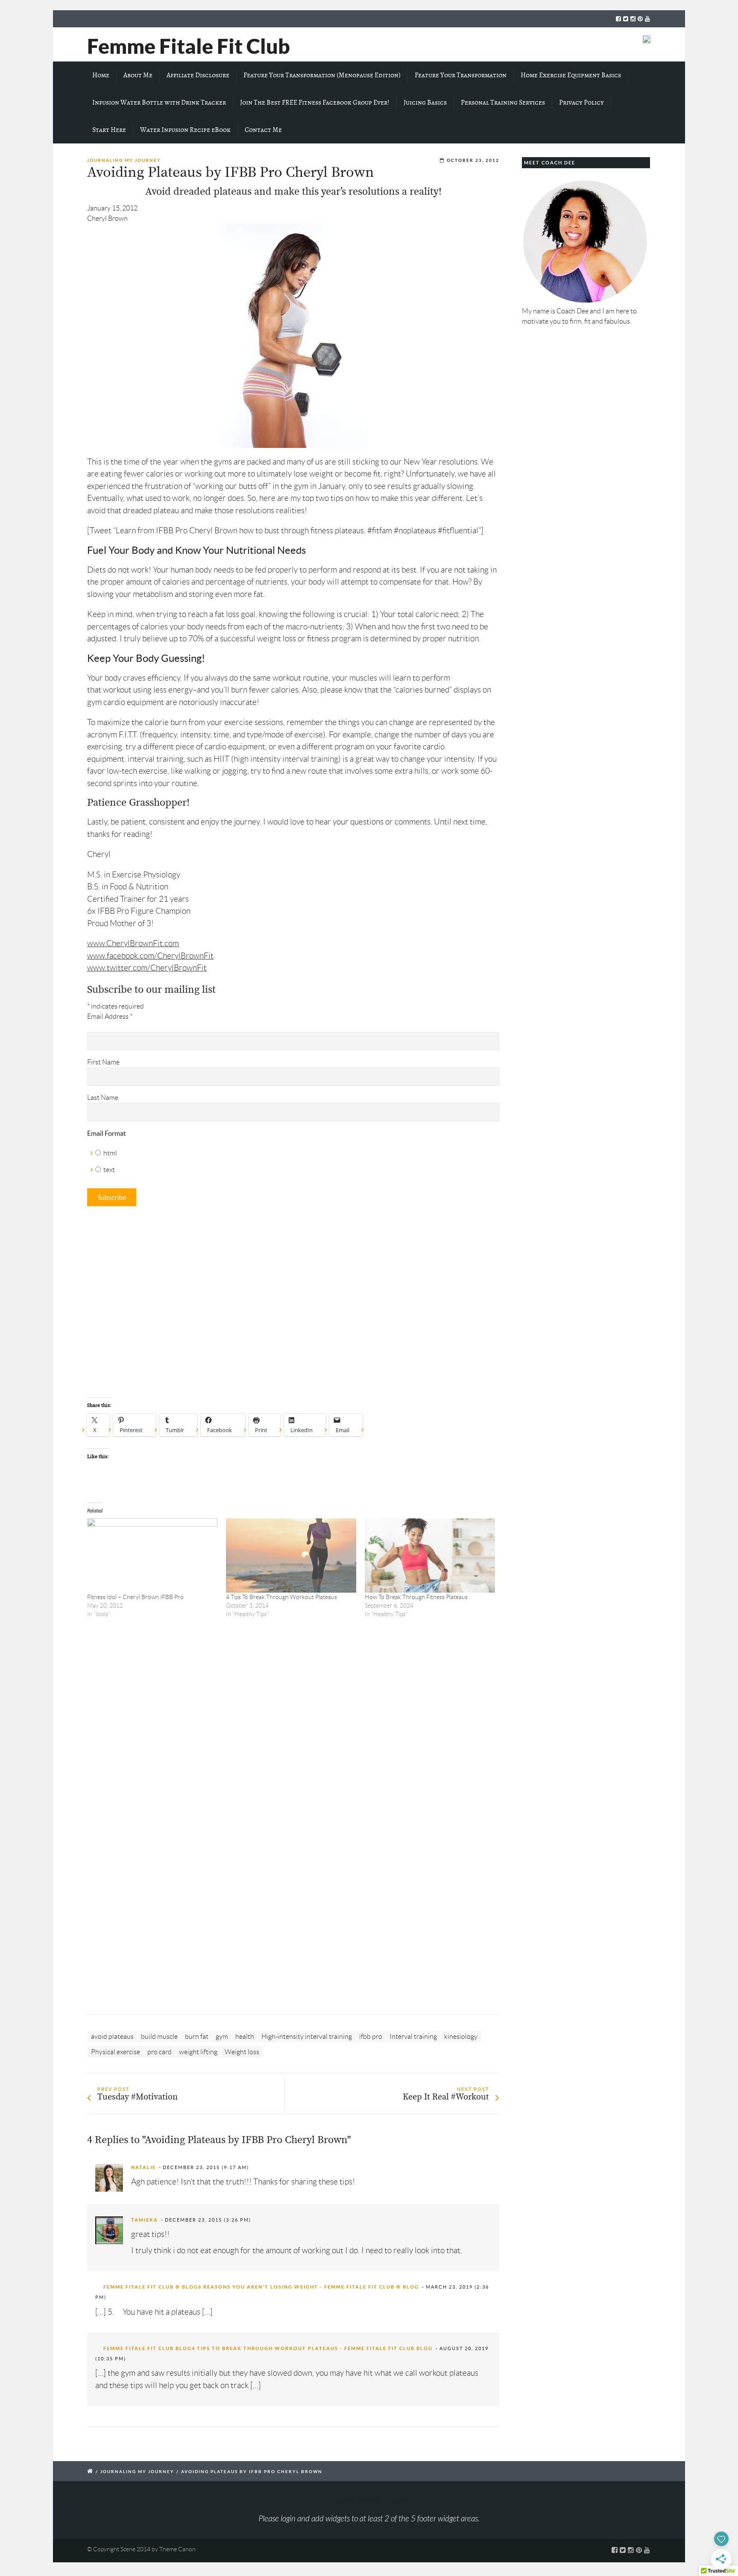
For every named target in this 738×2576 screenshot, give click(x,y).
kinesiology (461, 2037)
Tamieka (145, 2220)
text (109, 1170)
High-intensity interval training (307, 2037)
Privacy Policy (581, 102)
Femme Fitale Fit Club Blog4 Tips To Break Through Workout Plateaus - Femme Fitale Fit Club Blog (268, 2348)
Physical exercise (116, 2052)
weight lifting (198, 2052)
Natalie (143, 2167)
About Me (138, 75)
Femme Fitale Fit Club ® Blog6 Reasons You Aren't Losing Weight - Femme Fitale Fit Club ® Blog (261, 2287)
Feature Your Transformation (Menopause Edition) (322, 75)
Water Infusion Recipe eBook (185, 130)
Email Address (110, 1016)
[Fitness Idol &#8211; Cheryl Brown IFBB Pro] (152, 1556)
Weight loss (242, 2052)
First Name (103, 1062)
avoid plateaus (112, 2037)
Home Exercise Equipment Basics (571, 75)
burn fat (197, 2037)
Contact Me (263, 130)
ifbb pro (371, 2037)
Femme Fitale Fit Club (189, 46)
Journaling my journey (124, 160)
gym (222, 2037)
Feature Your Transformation (461, 75)
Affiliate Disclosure (198, 75)
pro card (160, 2052)
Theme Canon (177, 2549)
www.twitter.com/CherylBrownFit (147, 968)
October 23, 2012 (473, 160)
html (110, 1153)
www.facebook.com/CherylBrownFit (150, 956)
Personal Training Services (503, 102)
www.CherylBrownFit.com (133, 943)
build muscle (159, 2037)
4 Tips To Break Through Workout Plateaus (281, 1597)
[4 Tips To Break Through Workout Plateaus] (291, 1556)
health (245, 2037)
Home (101, 75)
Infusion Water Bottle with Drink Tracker (159, 102)
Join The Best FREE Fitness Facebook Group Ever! (315, 102)
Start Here (109, 130)
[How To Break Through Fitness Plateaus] (430, 1556)
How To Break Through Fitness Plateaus (416, 1597)
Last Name (103, 1098)
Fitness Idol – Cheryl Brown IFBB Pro (135, 1597)
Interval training (413, 2037)
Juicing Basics (425, 102)
